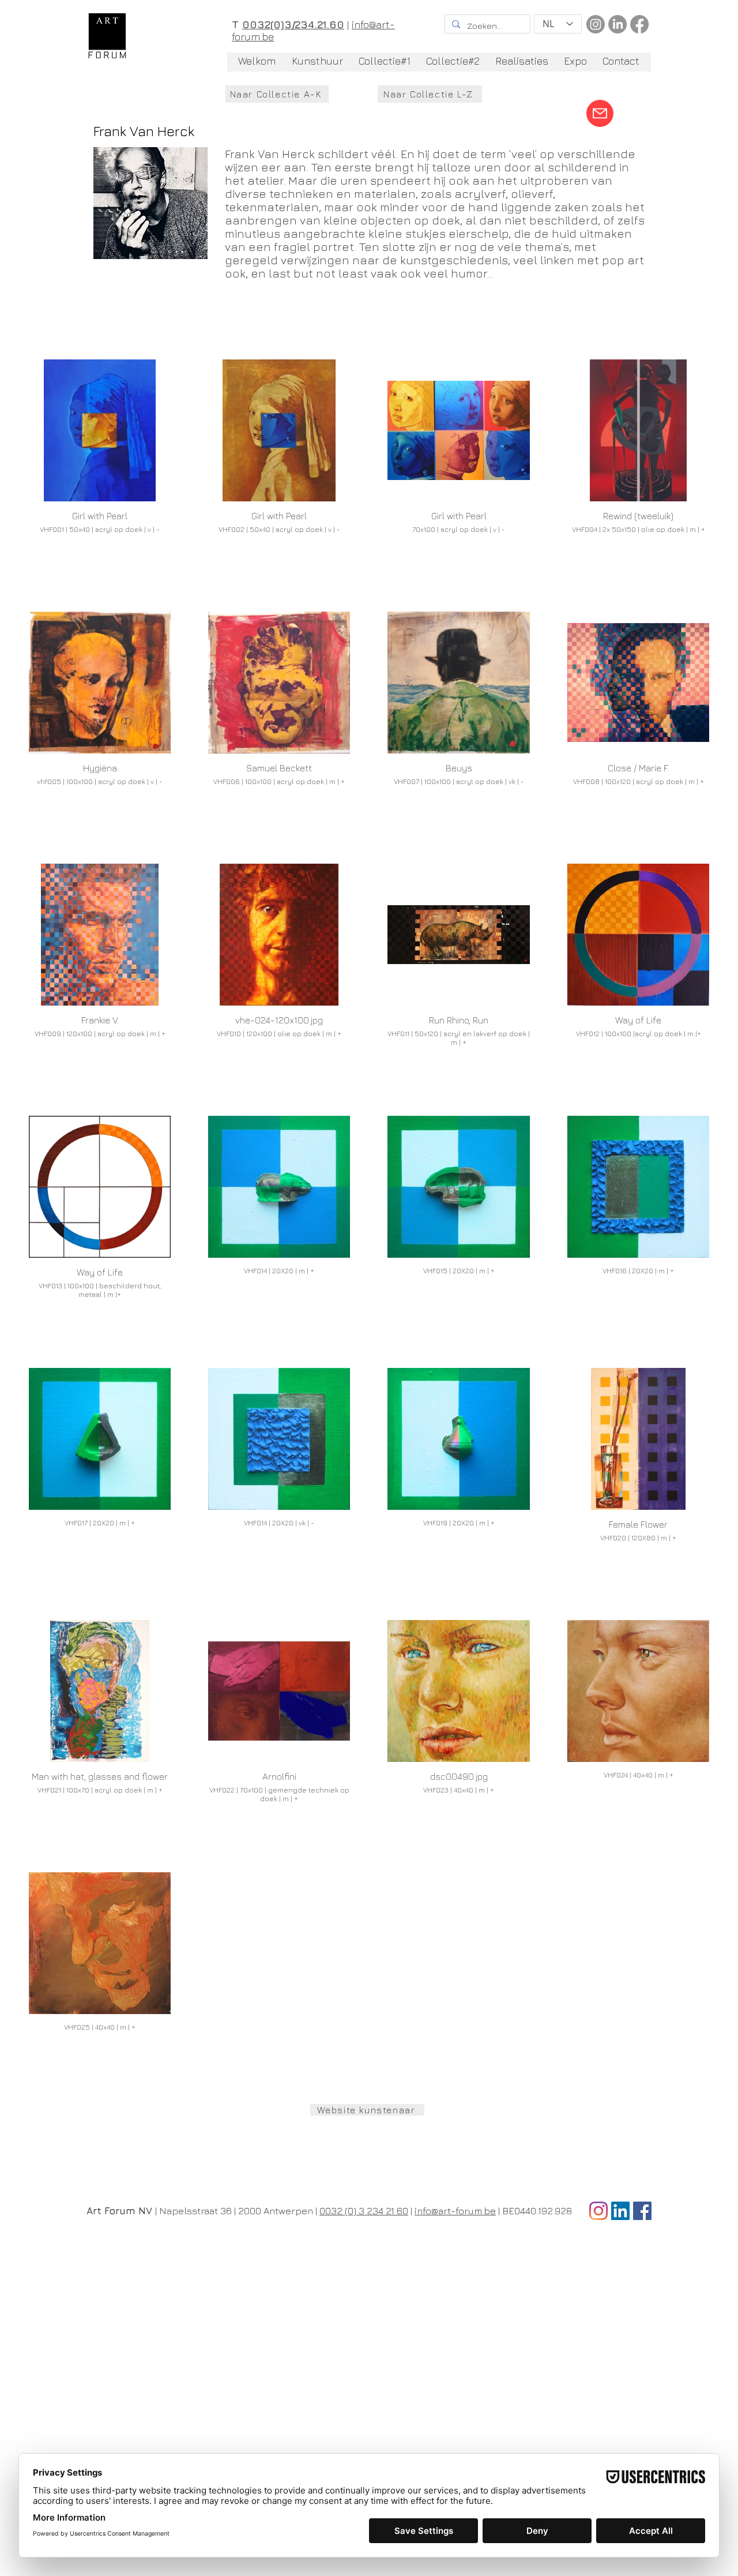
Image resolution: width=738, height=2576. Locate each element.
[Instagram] (596, 24)
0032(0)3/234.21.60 (293, 25)
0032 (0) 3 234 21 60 (364, 2211)
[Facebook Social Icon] (642, 2211)
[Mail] (600, 113)
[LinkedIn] (617, 24)
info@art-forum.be (455, 2211)
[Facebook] (639, 24)
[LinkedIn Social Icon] (620, 2211)
